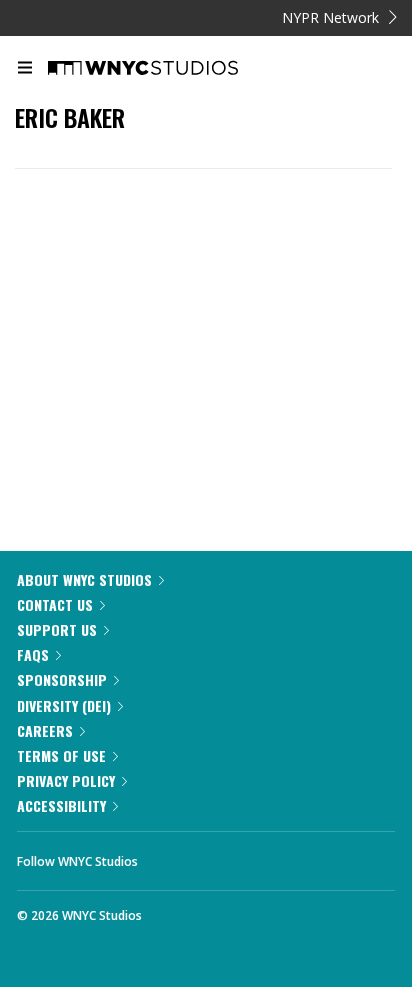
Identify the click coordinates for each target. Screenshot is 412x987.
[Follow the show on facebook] (173, 856)
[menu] (25, 69)
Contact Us (55, 604)
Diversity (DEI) (64, 705)
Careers (45, 730)
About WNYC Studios (84, 579)
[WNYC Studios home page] (168, 69)
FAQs (33, 654)
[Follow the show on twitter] (228, 856)
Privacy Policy (66, 780)
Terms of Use (61, 755)
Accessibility (61, 805)
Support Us (57, 629)
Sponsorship (62, 679)
